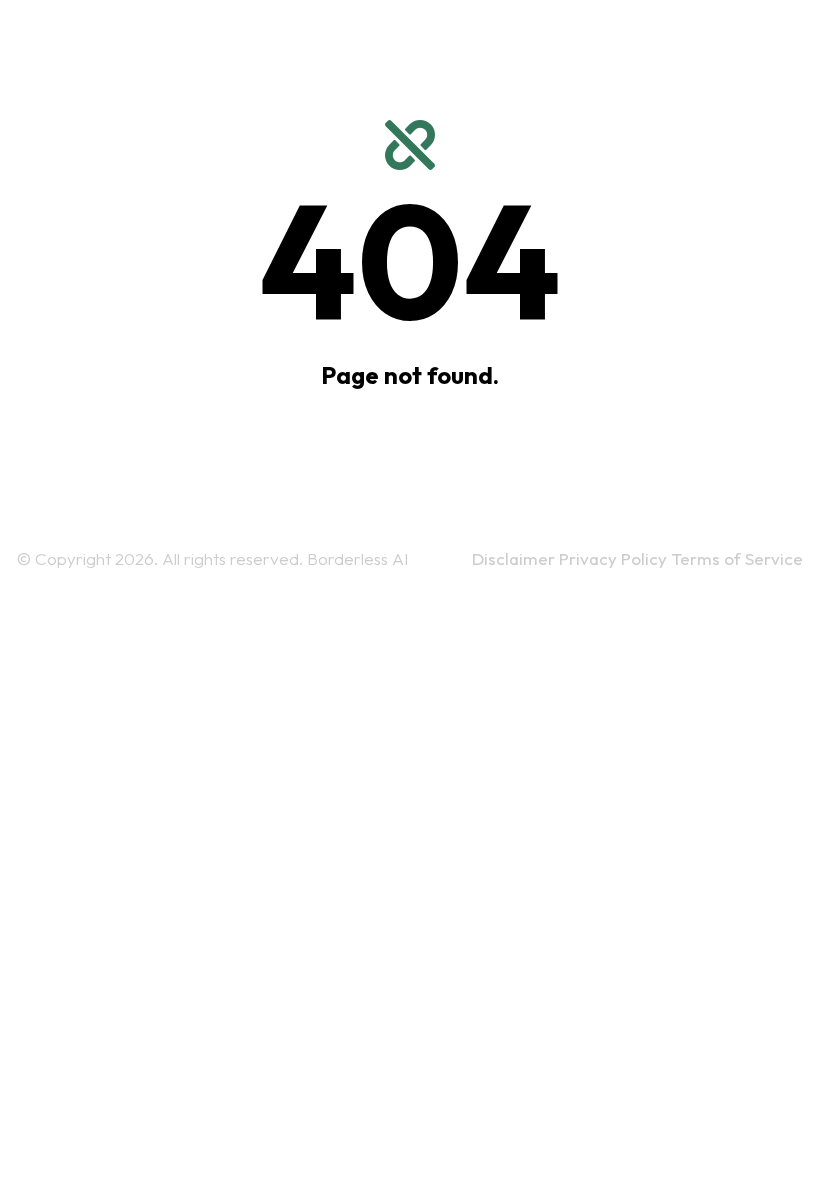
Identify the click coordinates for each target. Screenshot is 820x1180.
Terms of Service (737, 558)
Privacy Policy (615, 558)
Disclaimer (515, 558)
